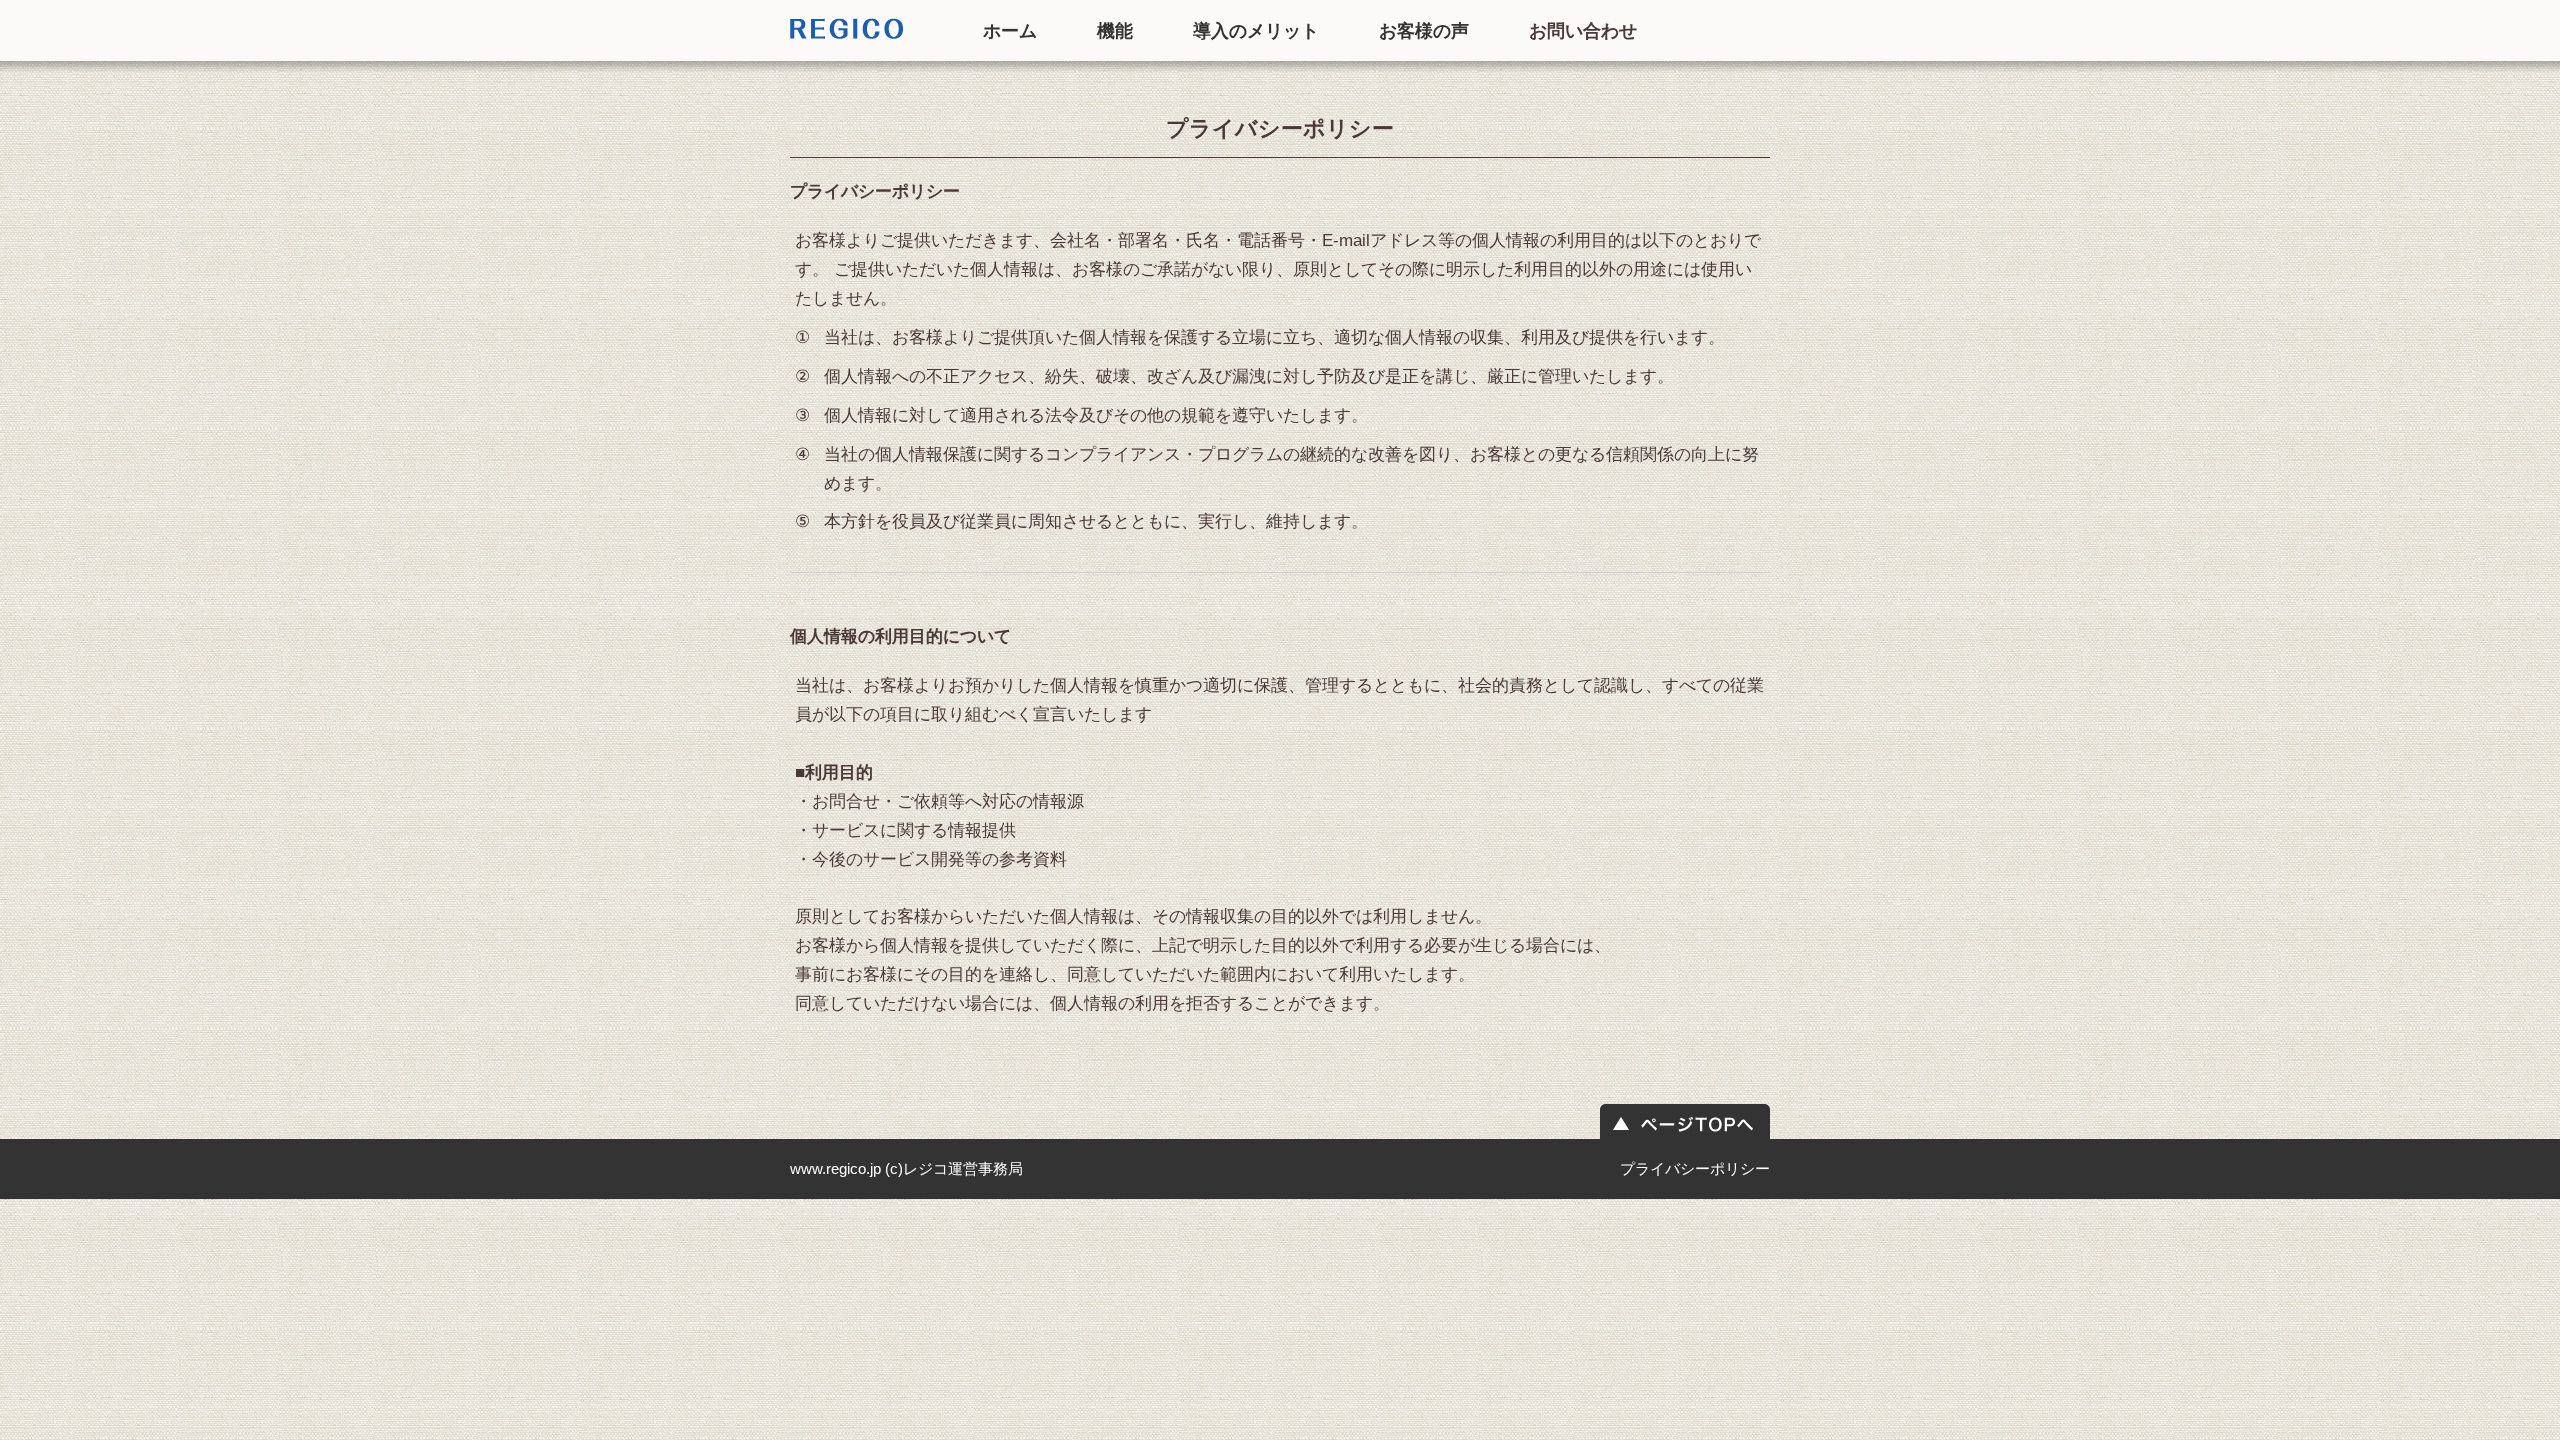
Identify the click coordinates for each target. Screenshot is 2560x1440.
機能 (1115, 31)
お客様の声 (1424, 31)
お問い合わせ (1583, 31)
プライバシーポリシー (1695, 1168)
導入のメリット (1256, 31)
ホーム (1010, 31)
